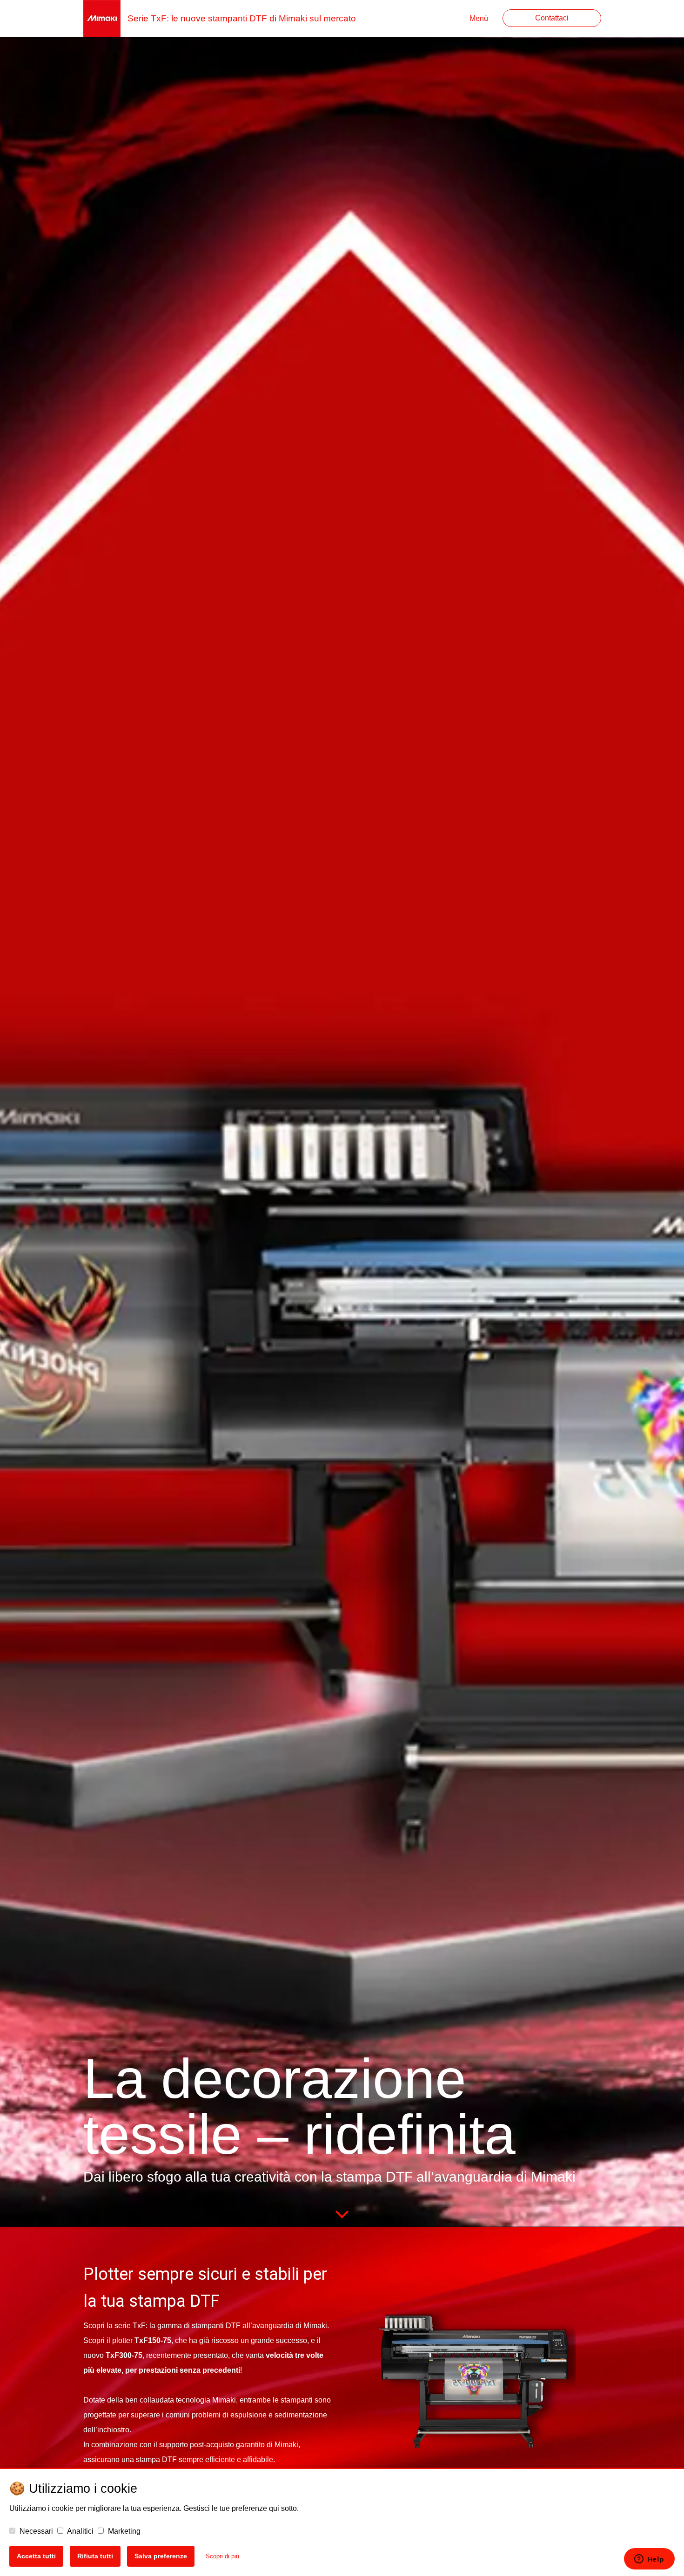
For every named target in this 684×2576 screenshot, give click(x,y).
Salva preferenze (161, 2556)
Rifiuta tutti (95, 2556)
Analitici (80, 2531)
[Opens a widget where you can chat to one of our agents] (649, 2560)
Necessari (35, 2531)
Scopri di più (222, 2556)
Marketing (123, 2531)
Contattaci (552, 18)
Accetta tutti (36, 2556)
